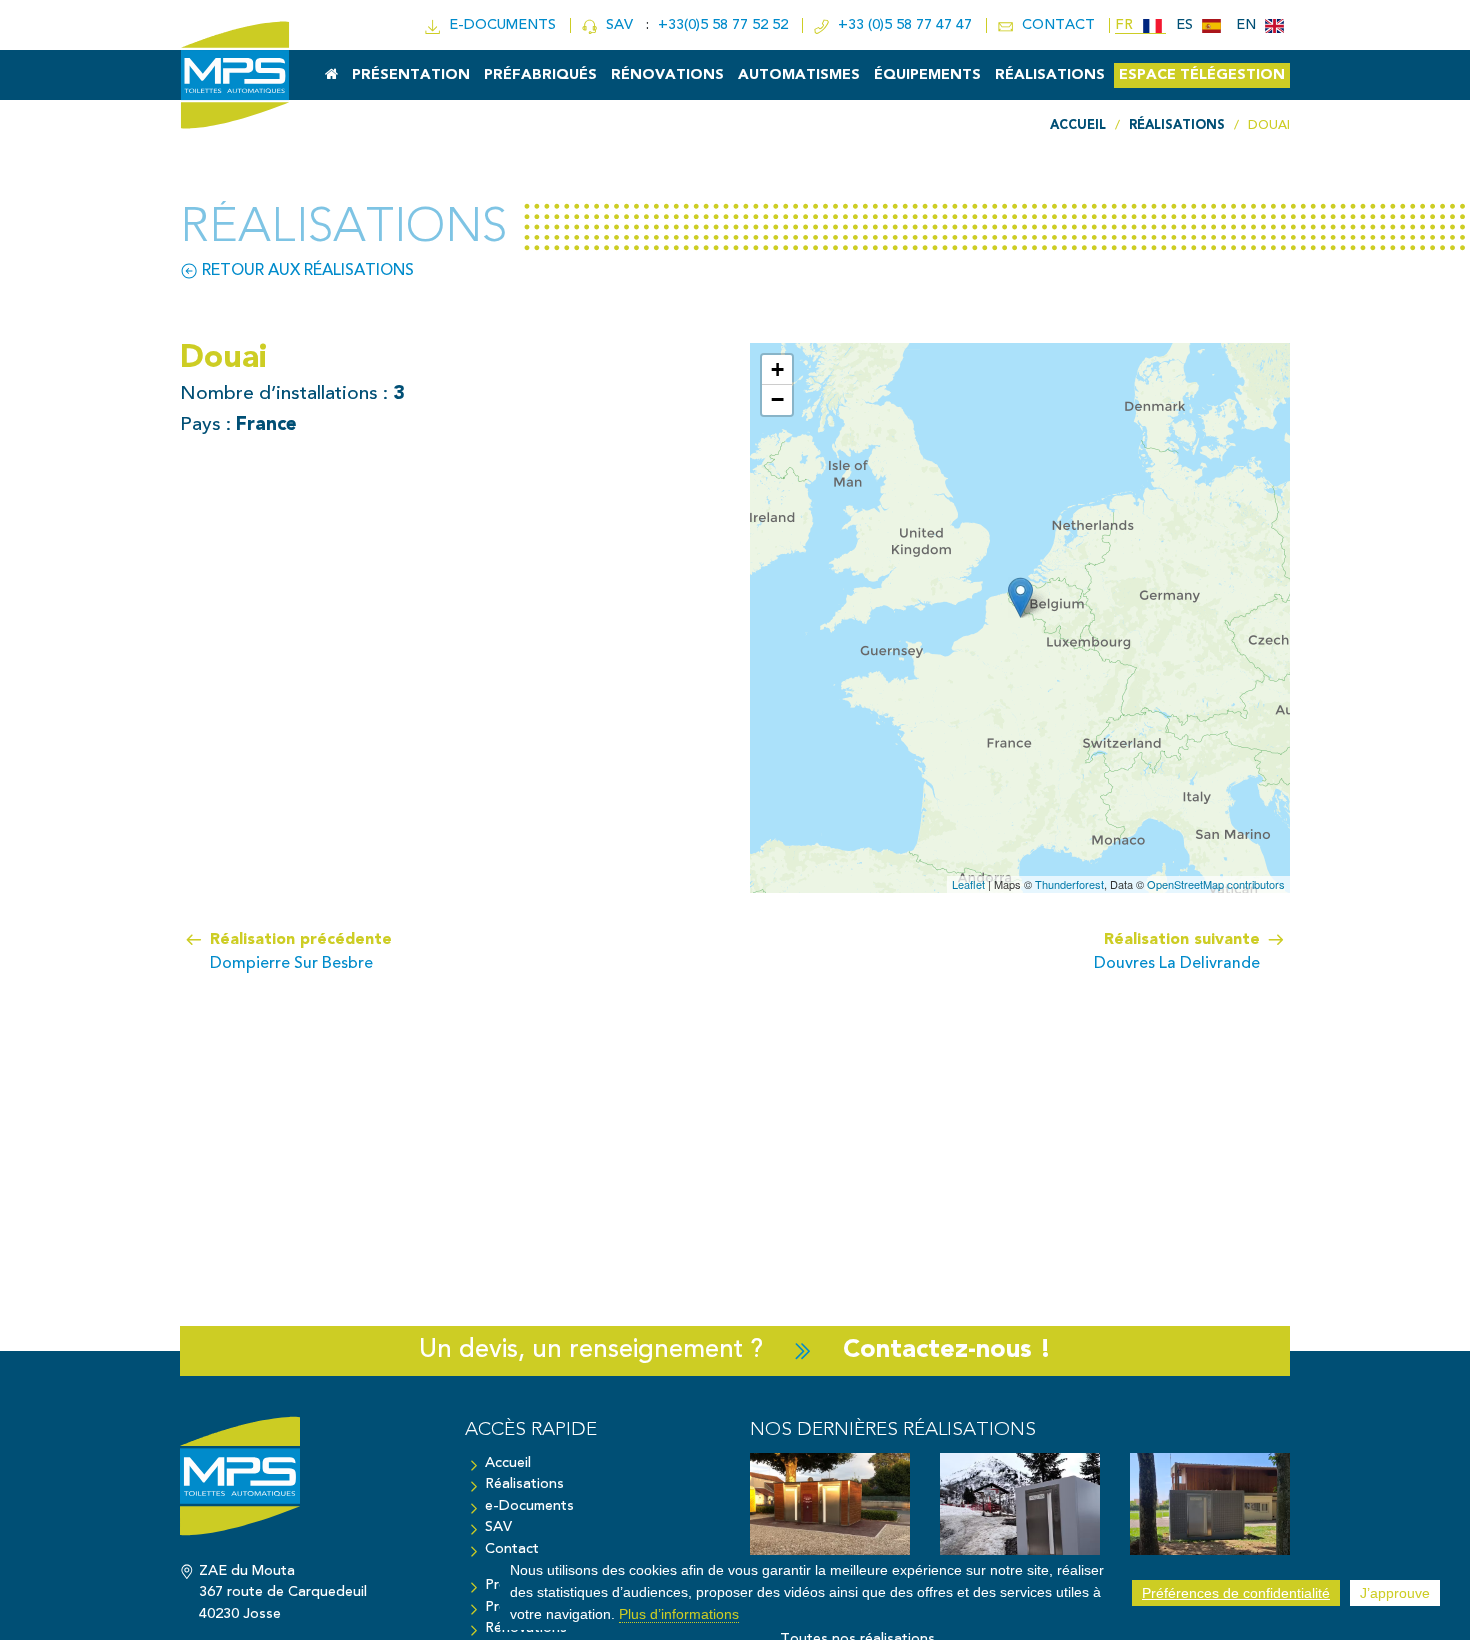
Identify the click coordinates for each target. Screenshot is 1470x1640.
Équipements (927, 75)
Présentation (411, 75)
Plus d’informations (679, 1613)
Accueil (508, 1463)
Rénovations (667, 75)
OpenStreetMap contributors (1216, 884)
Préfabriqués (540, 75)
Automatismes (799, 75)
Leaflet (968, 884)
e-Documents (529, 1506)
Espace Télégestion (1202, 75)
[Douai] (1020, 597)
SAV (617, 25)
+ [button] (777, 369)
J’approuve (1395, 1593)
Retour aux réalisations (306, 271)
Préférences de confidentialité (1236, 1593)
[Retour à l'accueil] (307, 1486)
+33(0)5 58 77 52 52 (725, 25)
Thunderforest (1069, 884)
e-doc (498, 25)
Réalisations (1050, 75)
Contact (512, 1549)
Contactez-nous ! (947, 1350)
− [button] (777, 399)
